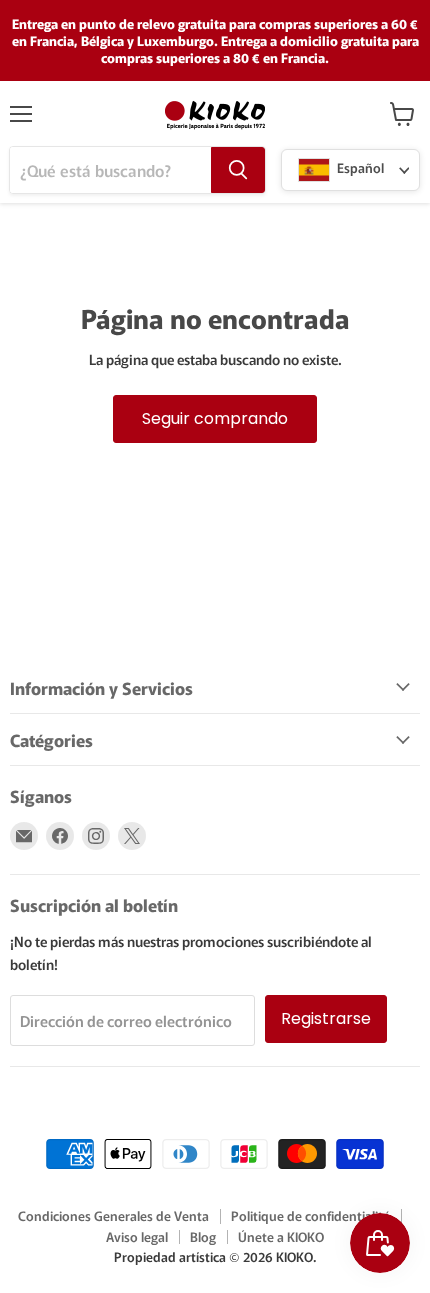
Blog (203, 1236)
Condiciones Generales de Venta (113, 1215)
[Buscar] (238, 170)
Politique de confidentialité (310, 1215)
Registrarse (326, 1018)
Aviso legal (137, 1236)
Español (359, 168)
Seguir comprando (215, 418)
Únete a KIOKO (281, 1236)
